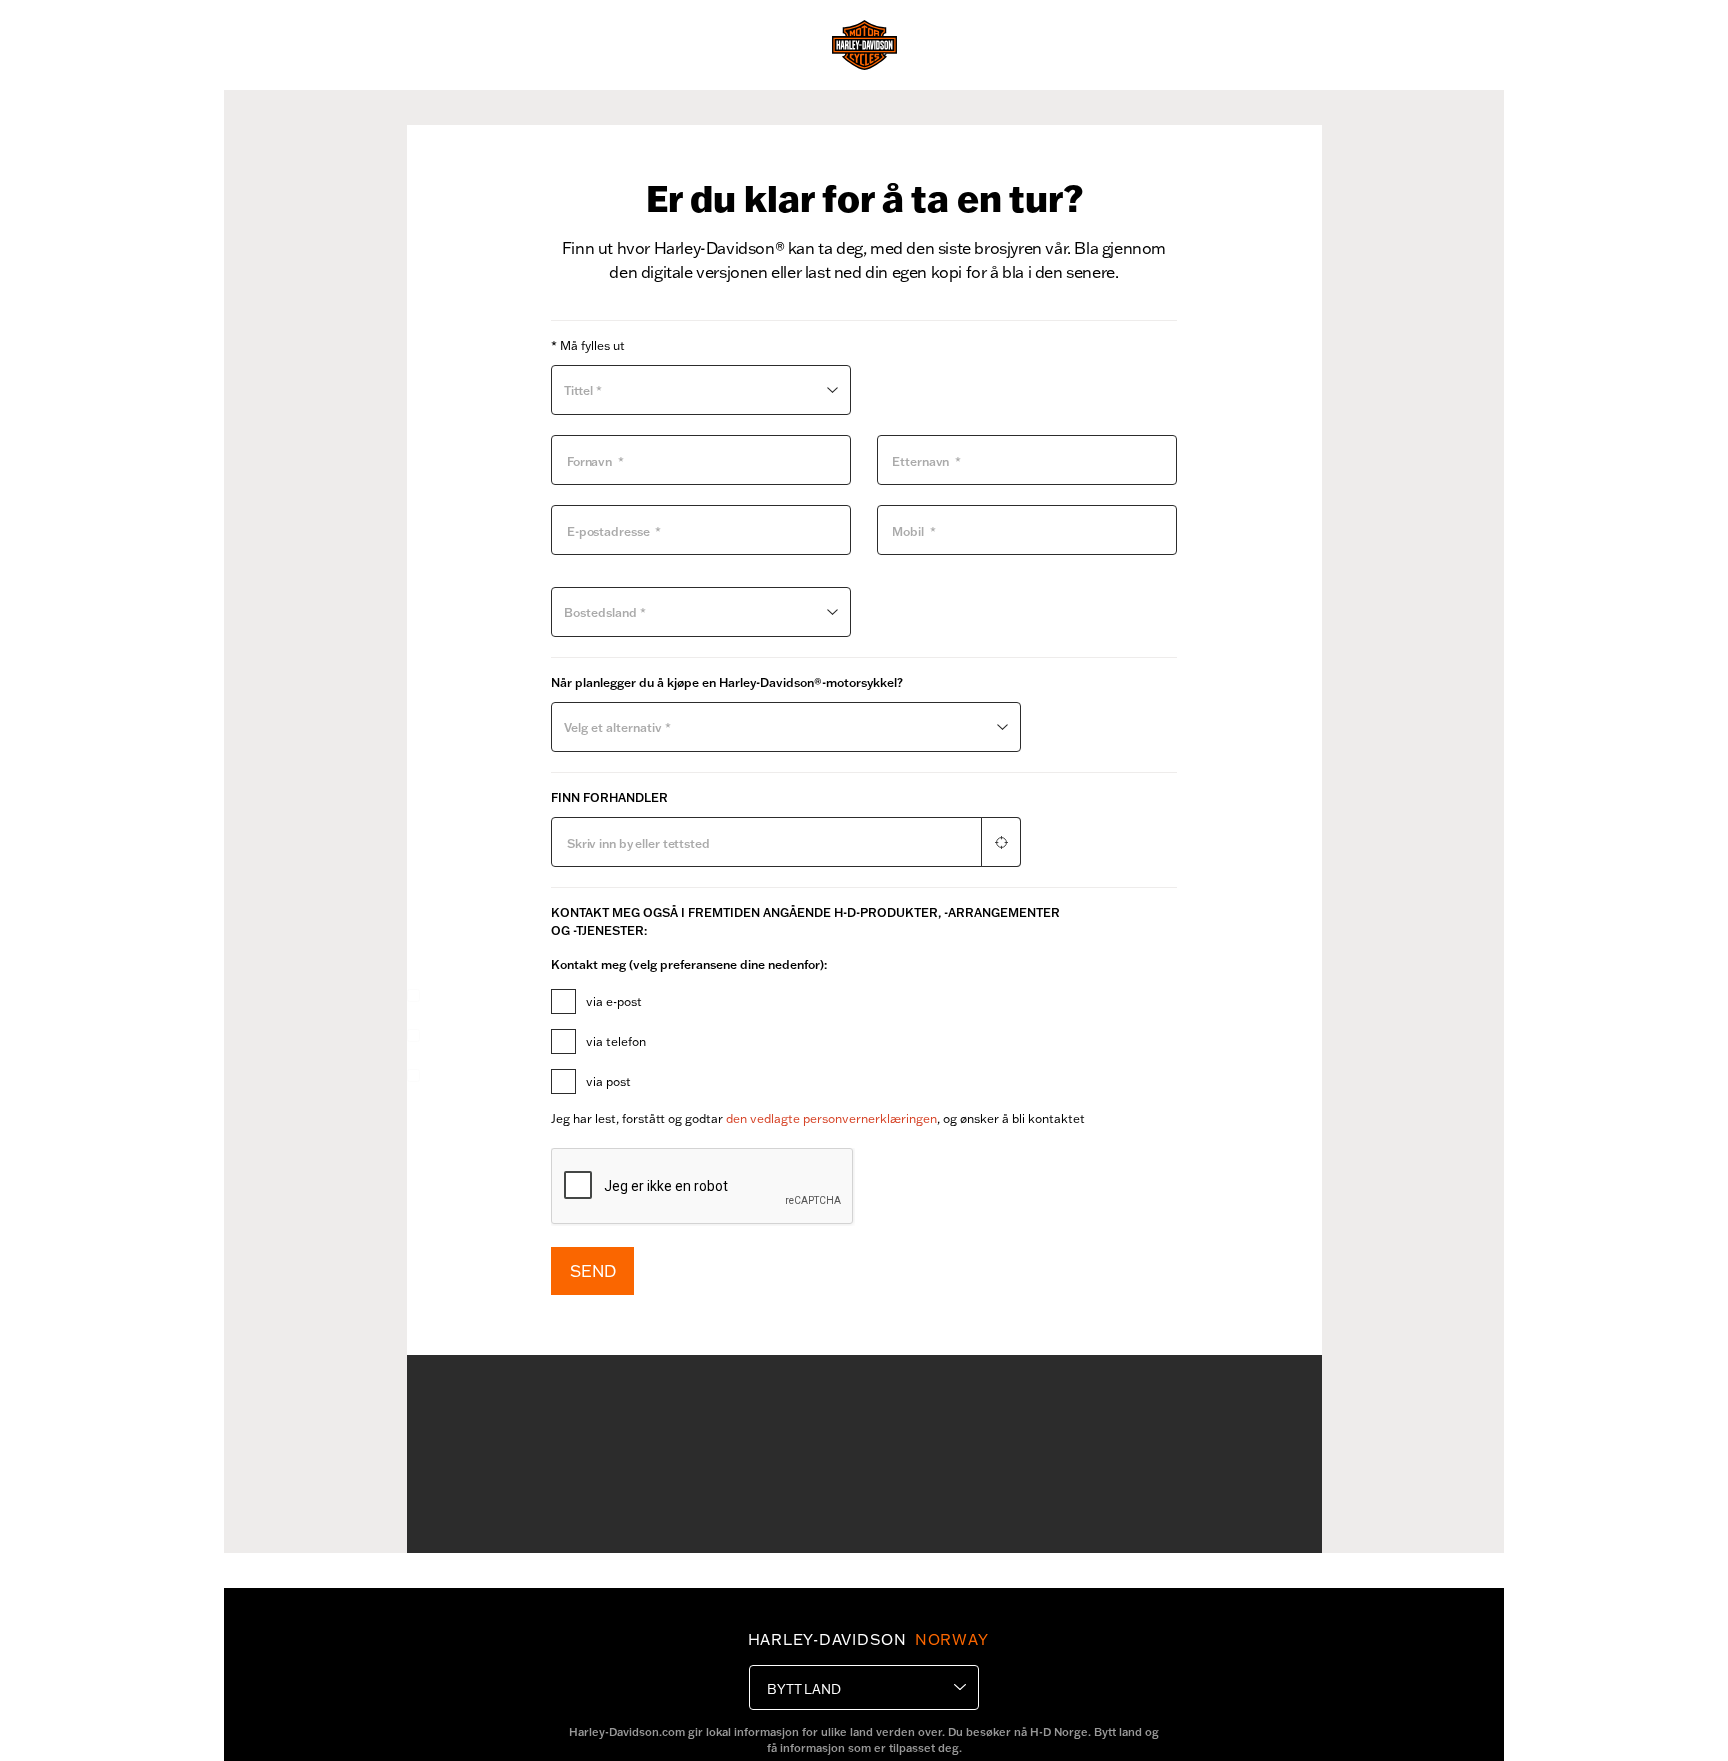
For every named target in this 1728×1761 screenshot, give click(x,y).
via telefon (616, 1041)
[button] (1001, 842)
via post (608, 1081)
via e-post (614, 1001)
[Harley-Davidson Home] (864, 45)
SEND (592, 1270)
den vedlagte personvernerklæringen (831, 1118)
